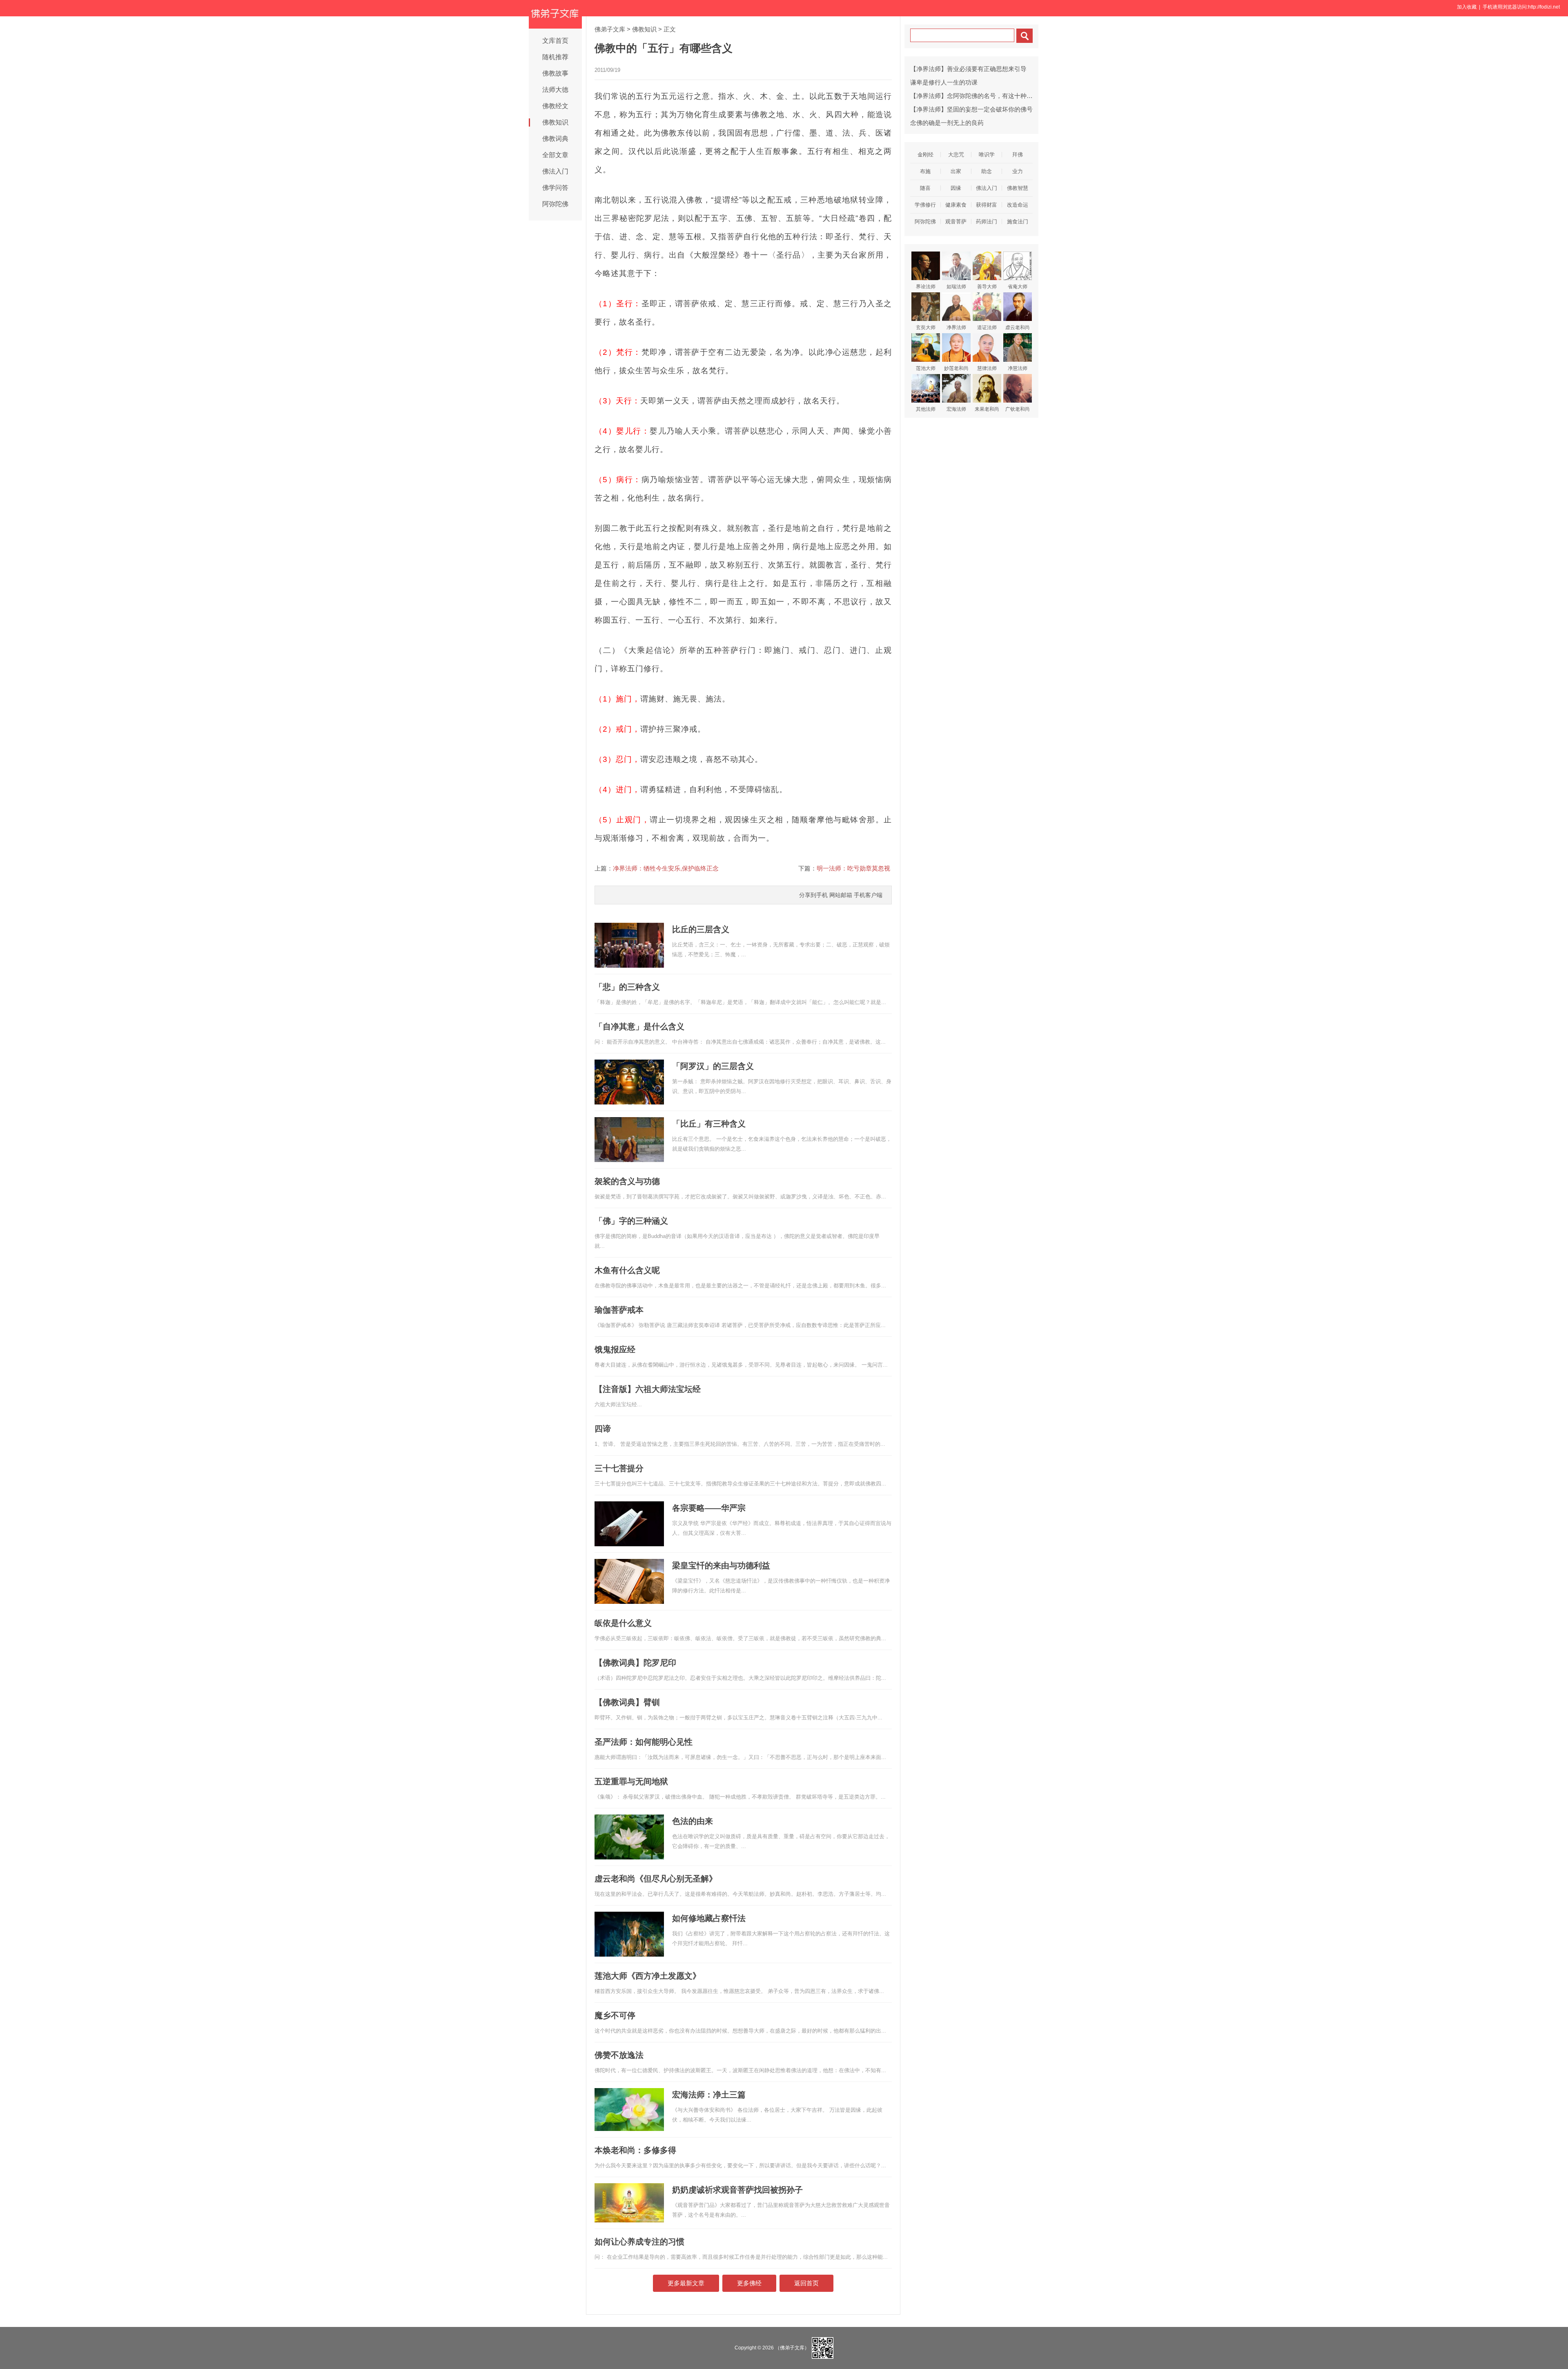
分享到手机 (813, 895)
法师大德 (555, 90)
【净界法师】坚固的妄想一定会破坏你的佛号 (971, 109)
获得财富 (987, 205)
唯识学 (987, 155)
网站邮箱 (841, 895)
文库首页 (555, 41)
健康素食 (956, 205)
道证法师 (987, 327)
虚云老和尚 (1018, 327)
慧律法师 (987, 368)
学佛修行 (925, 205)
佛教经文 (555, 106)
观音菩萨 (956, 222)
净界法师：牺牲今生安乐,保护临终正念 (666, 868)
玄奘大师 (926, 327)
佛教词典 (555, 139)
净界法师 (956, 327)
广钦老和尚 (1018, 409)
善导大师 (987, 287)
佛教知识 (555, 122)
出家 (956, 171)
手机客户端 (868, 895)
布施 (925, 171)
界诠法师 (926, 287)
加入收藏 (1467, 7)
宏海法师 (956, 409)
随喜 (925, 188)
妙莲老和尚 (956, 368)
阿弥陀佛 (555, 204)
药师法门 (987, 222)
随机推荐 (555, 57)
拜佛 (1018, 155)
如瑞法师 (956, 287)
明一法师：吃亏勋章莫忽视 (853, 868)
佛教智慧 (1018, 188)
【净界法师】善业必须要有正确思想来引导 (968, 69)
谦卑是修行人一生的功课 (944, 82)
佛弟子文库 (610, 29)
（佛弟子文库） (792, 2347)
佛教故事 (555, 73)
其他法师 (926, 409)
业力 (1018, 171)
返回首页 (806, 2283)
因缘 (956, 188)
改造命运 (1018, 205)
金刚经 (925, 155)
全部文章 (555, 155)
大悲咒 (956, 155)
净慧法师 (1018, 368)
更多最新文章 (686, 2283)
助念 (987, 171)
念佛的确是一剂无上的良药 (947, 123)
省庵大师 (1018, 287)
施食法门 (1018, 222)
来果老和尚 (987, 409)
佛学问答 (555, 188)
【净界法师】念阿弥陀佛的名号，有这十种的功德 (978, 96)
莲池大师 (926, 368)
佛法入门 (555, 171)
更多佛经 (749, 2283)
